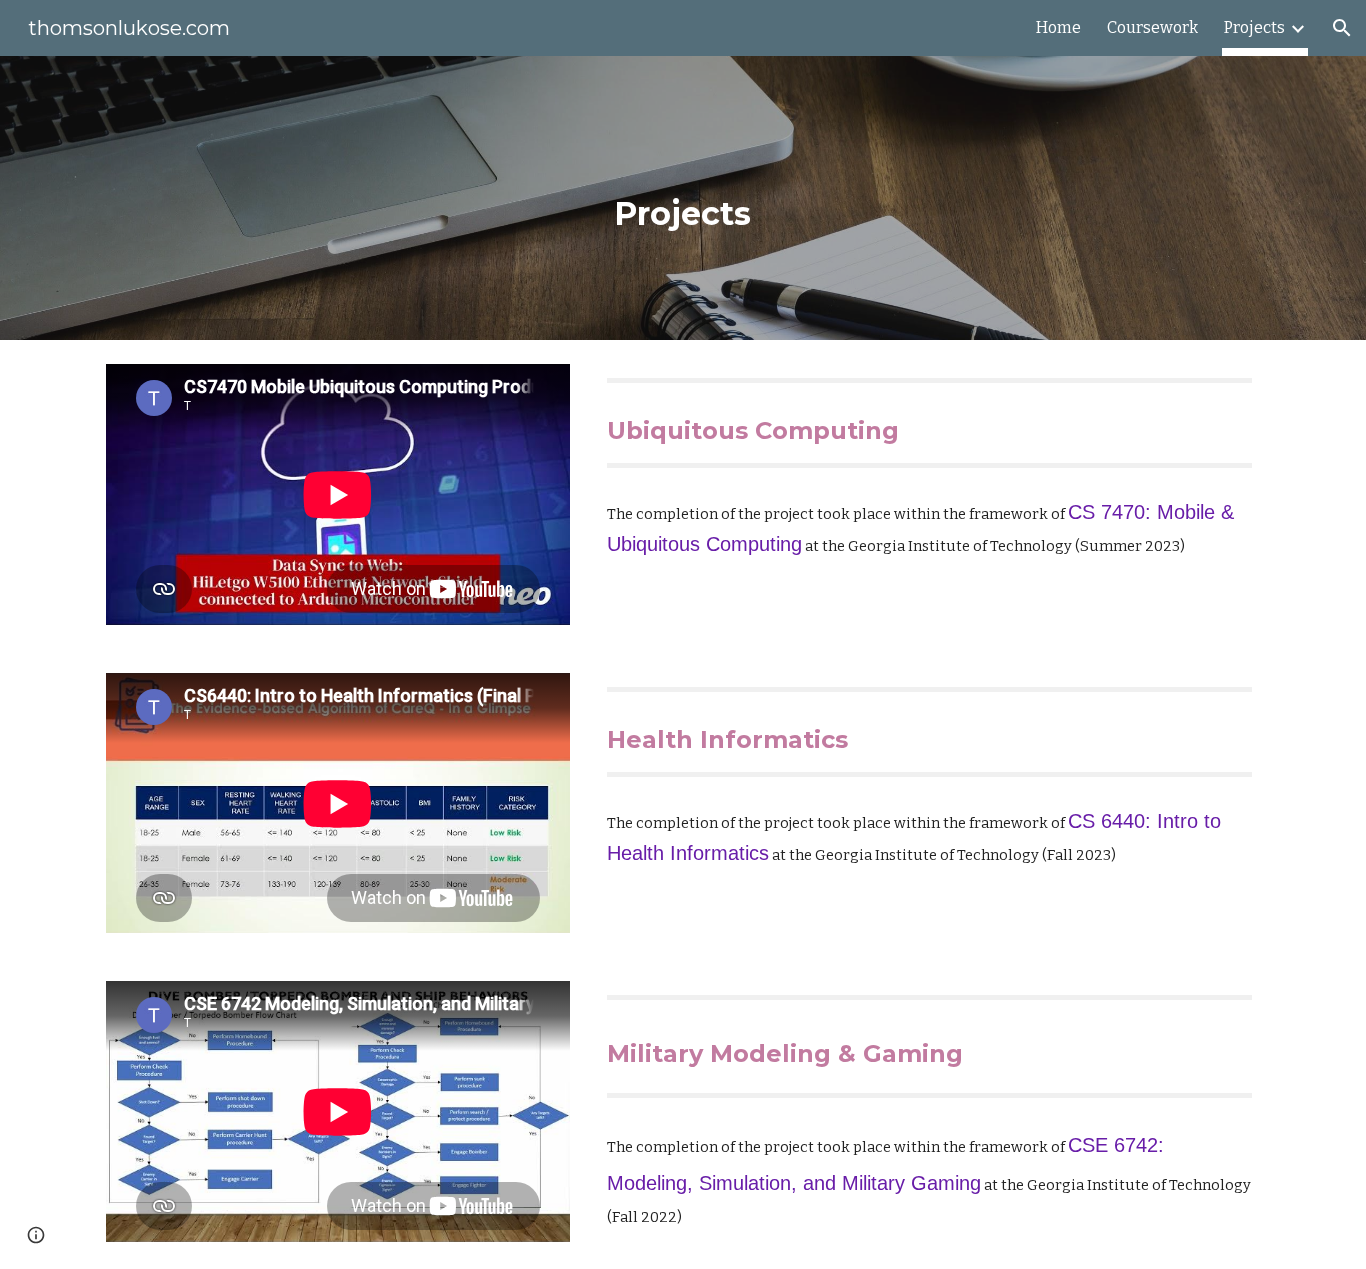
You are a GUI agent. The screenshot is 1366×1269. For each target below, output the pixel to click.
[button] (1342, 28)
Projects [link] (1254, 27)
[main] (683, 198)
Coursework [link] (1152, 27)
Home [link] (1058, 27)
